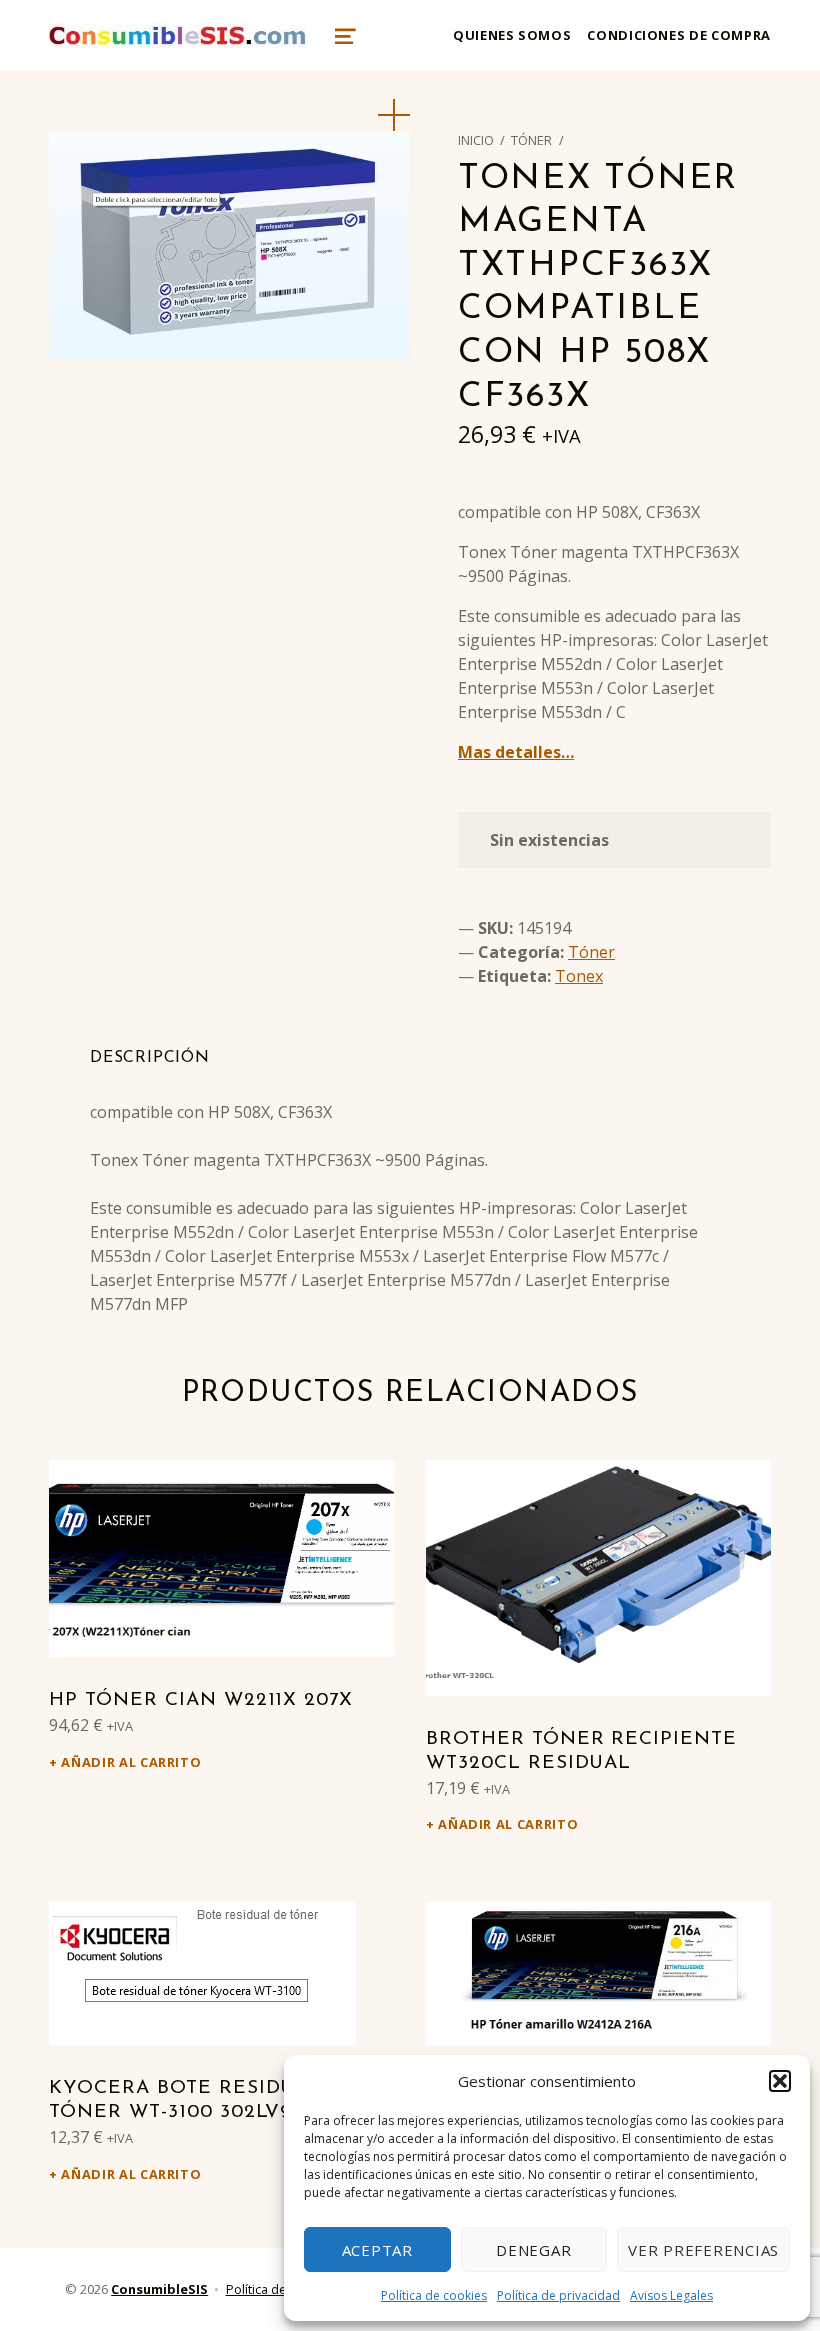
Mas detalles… (516, 752)
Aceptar (377, 2250)
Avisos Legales (671, 2295)
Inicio (476, 140)
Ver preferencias (703, 2250)
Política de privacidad (558, 2295)
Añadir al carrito (131, 1762)
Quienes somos (512, 35)
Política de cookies (434, 2295)
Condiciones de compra (678, 35)
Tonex (579, 976)
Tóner (531, 140)
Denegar (533, 2250)
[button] (780, 2081)
